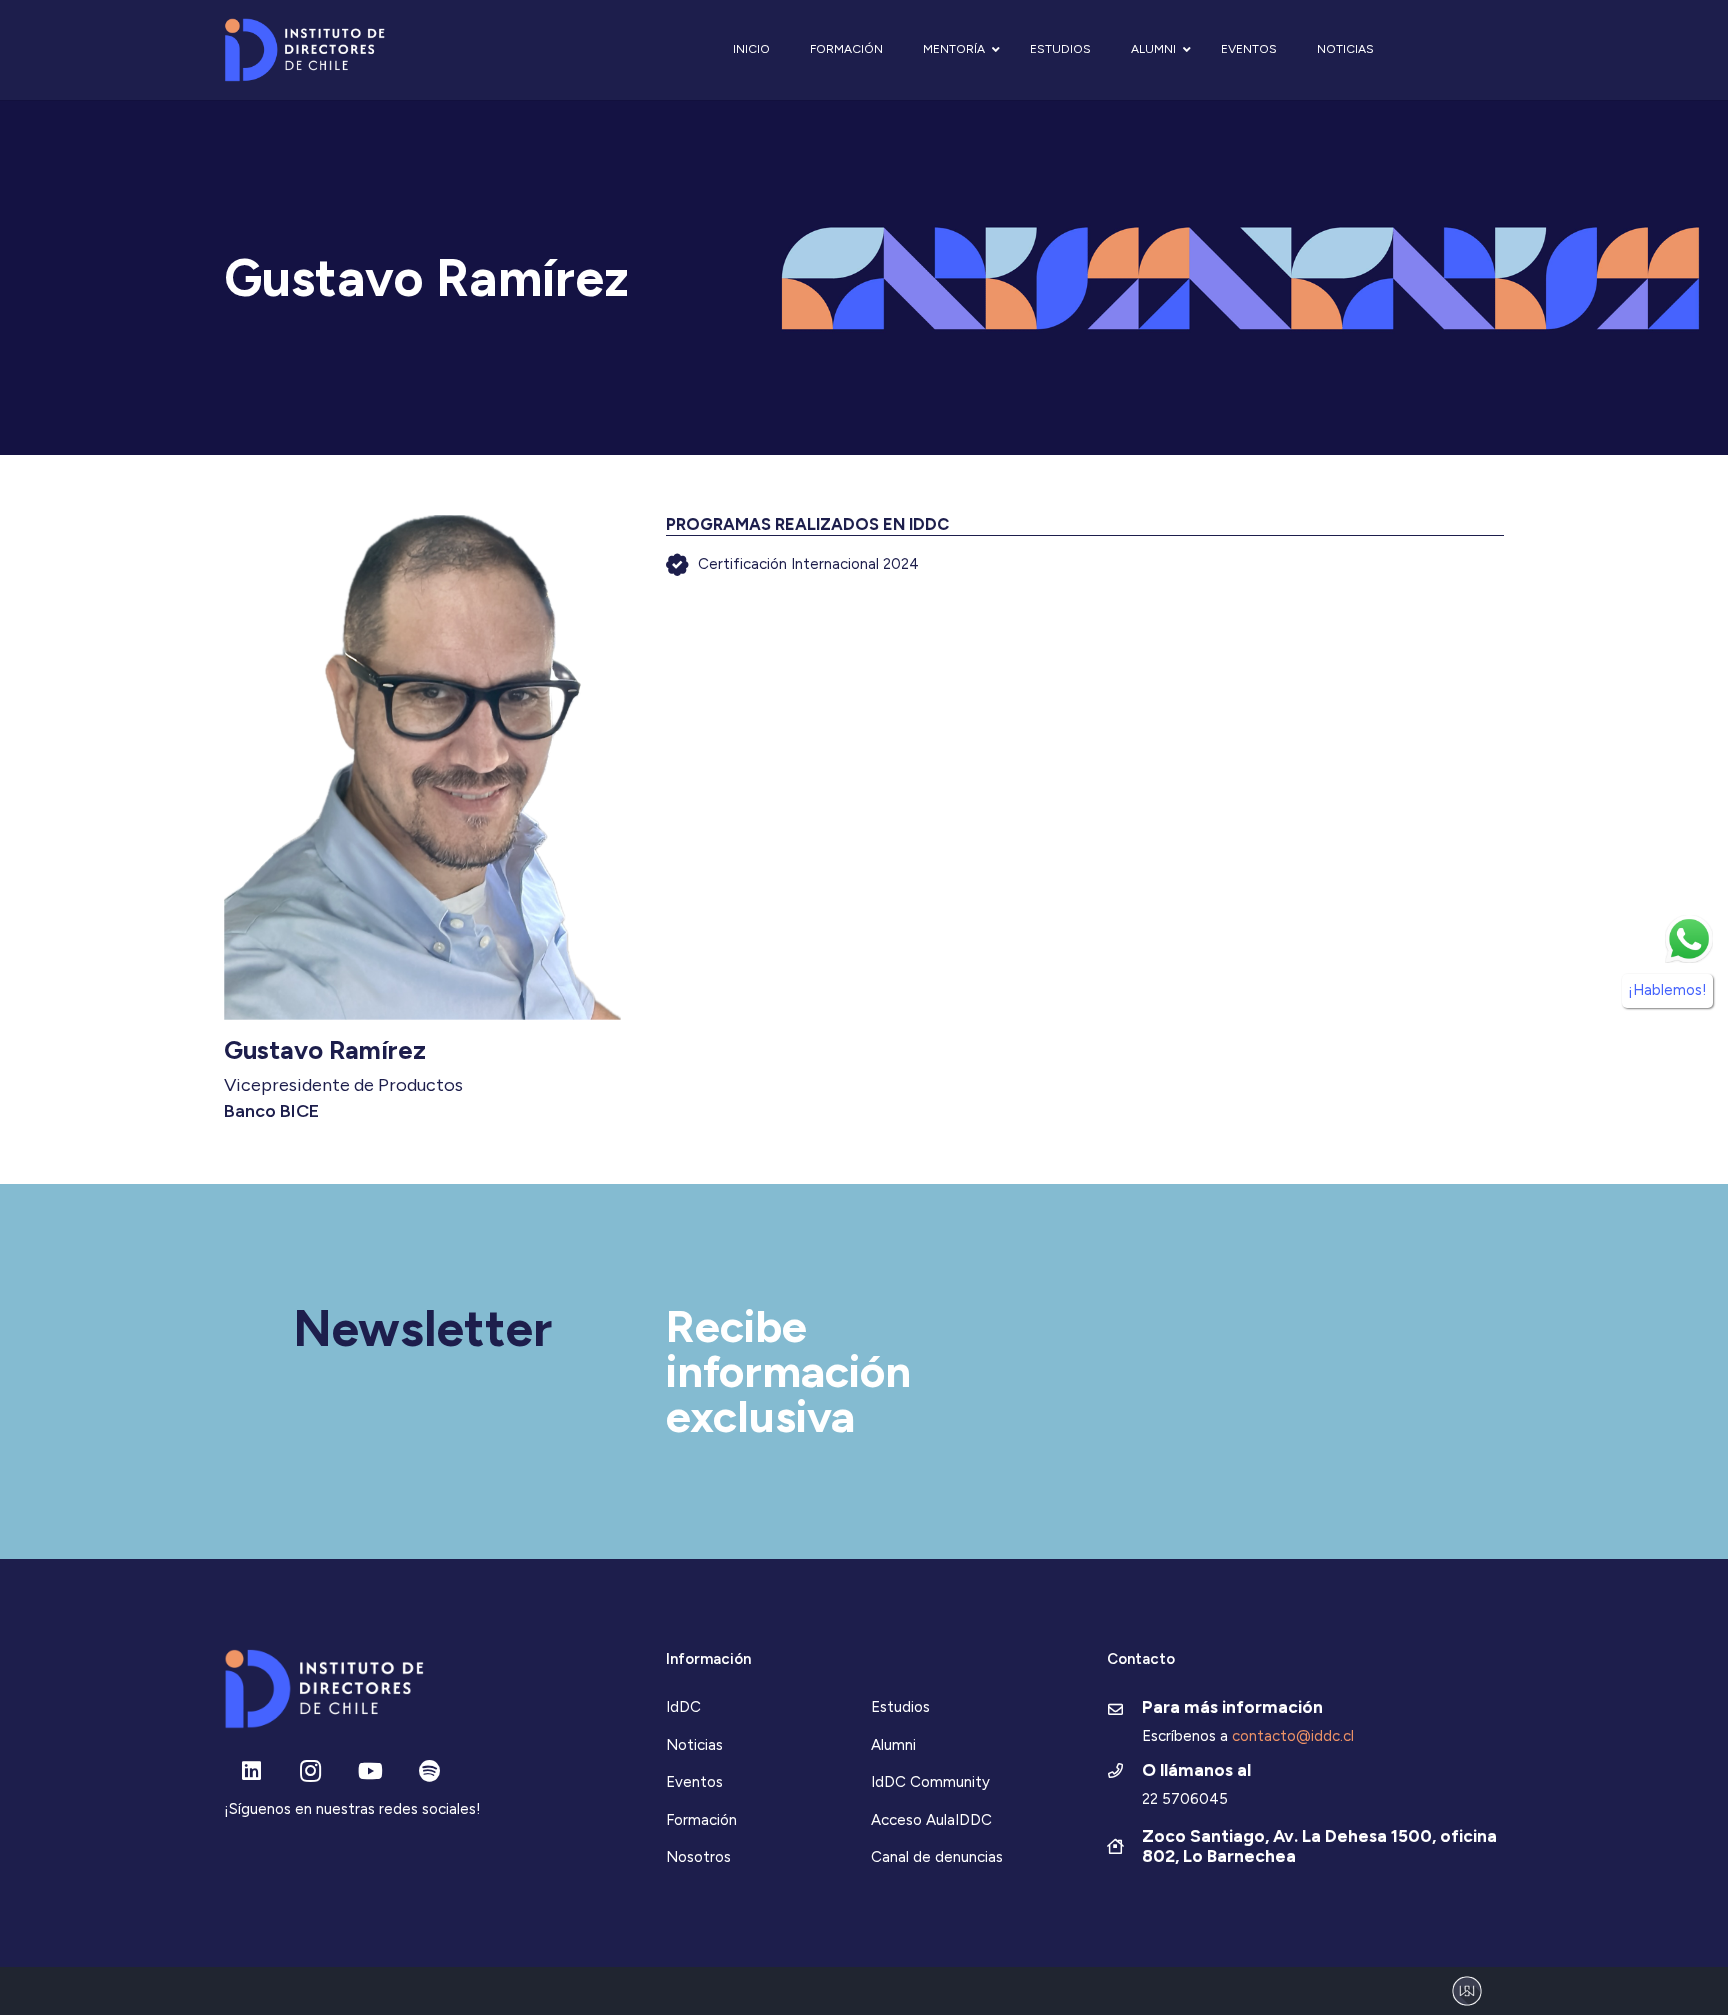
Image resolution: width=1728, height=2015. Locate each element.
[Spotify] (429, 1771)
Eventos (694, 1782)
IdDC (683, 1707)
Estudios (900, 1707)
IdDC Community (930, 1782)
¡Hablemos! (1667, 990)
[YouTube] (370, 1771)
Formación (701, 1820)
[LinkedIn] (251, 1771)
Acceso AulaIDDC (931, 1820)
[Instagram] (310, 1771)
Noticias (694, 1745)
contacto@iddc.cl (1293, 1736)
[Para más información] (1124, 1711)
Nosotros (698, 1857)
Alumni (893, 1745)
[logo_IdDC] (304, 50)
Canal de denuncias (937, 1857)
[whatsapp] (1689, 939)
